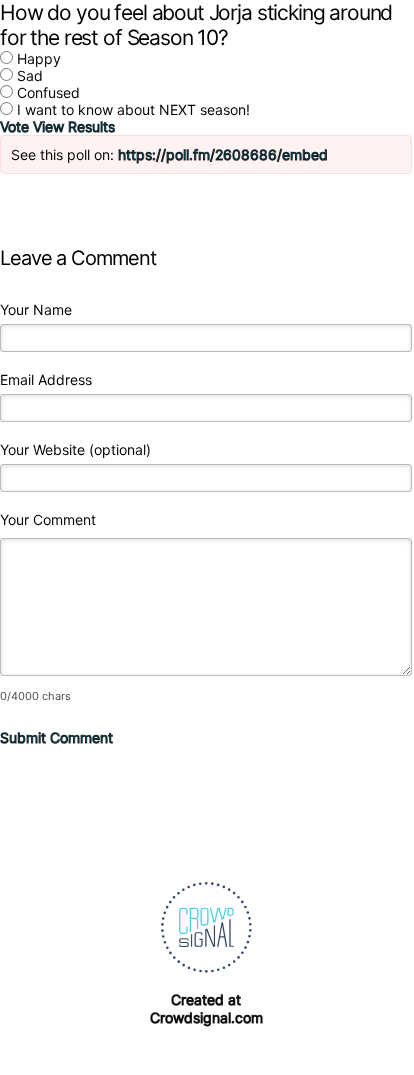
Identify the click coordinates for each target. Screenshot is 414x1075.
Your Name (36, 309)
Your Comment (48, 519)
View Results (74, 126)
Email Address (46, 379)
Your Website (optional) (75, 449)
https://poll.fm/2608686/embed (223, 154)
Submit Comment (56, 737)
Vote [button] (16, 126)
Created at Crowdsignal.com (206, 1008)
